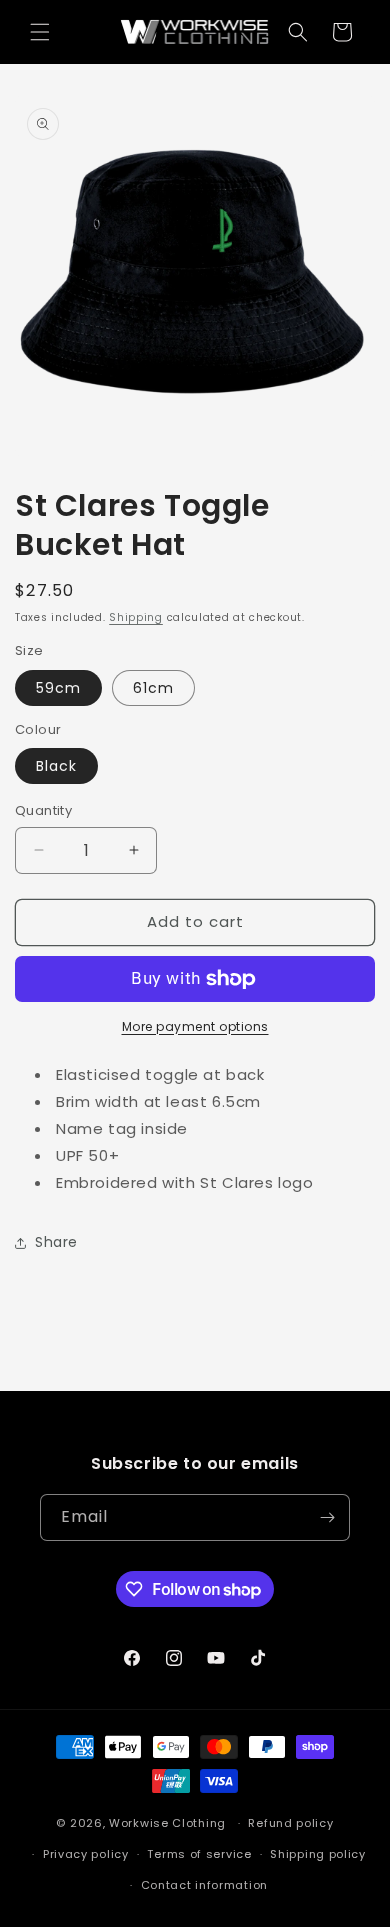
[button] (40, 32)
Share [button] (56, 1242)
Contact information (204, 1885)
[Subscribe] (327, 1517)
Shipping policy (318, 1854)
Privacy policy (86, 1854)
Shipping (136, 617)
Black (56, 766)
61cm (153, 688)
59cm (58, 688)
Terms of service (199, 1854)
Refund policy (290, 1823)
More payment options (195, 1026)
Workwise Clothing (167, 1823)
